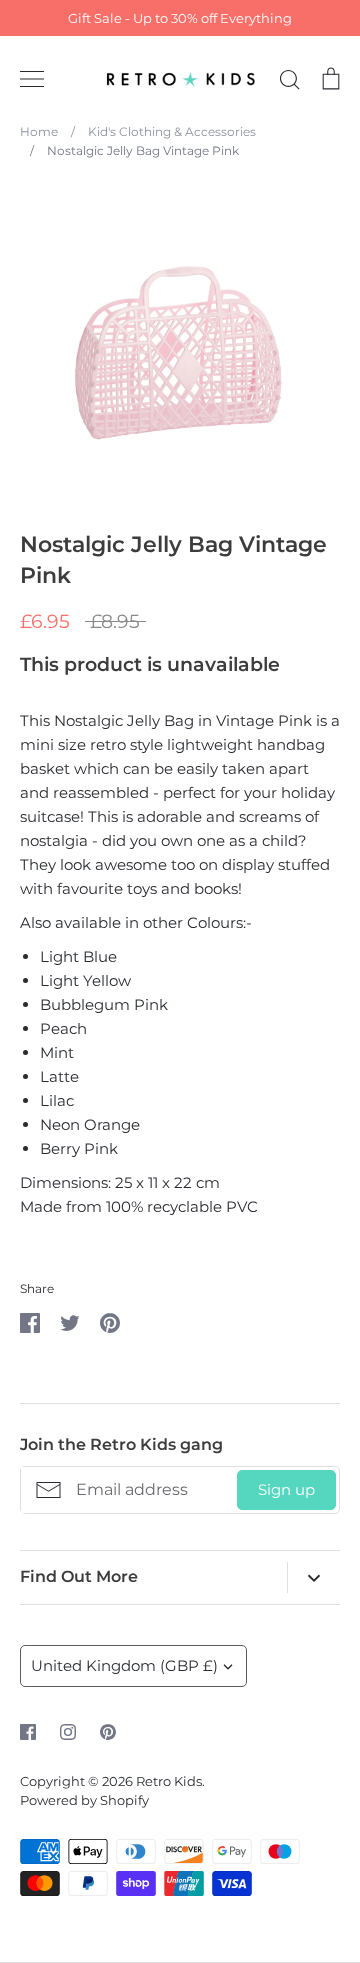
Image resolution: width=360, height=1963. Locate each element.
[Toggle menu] (32, 79)
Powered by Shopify (84, 1800)
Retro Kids (169, 1781)
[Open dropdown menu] (313, 1577)
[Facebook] (28, 1732)
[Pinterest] (108, 1732)
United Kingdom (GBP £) (124, 1665)
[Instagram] (68, 1732)
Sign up (286, 1489)
